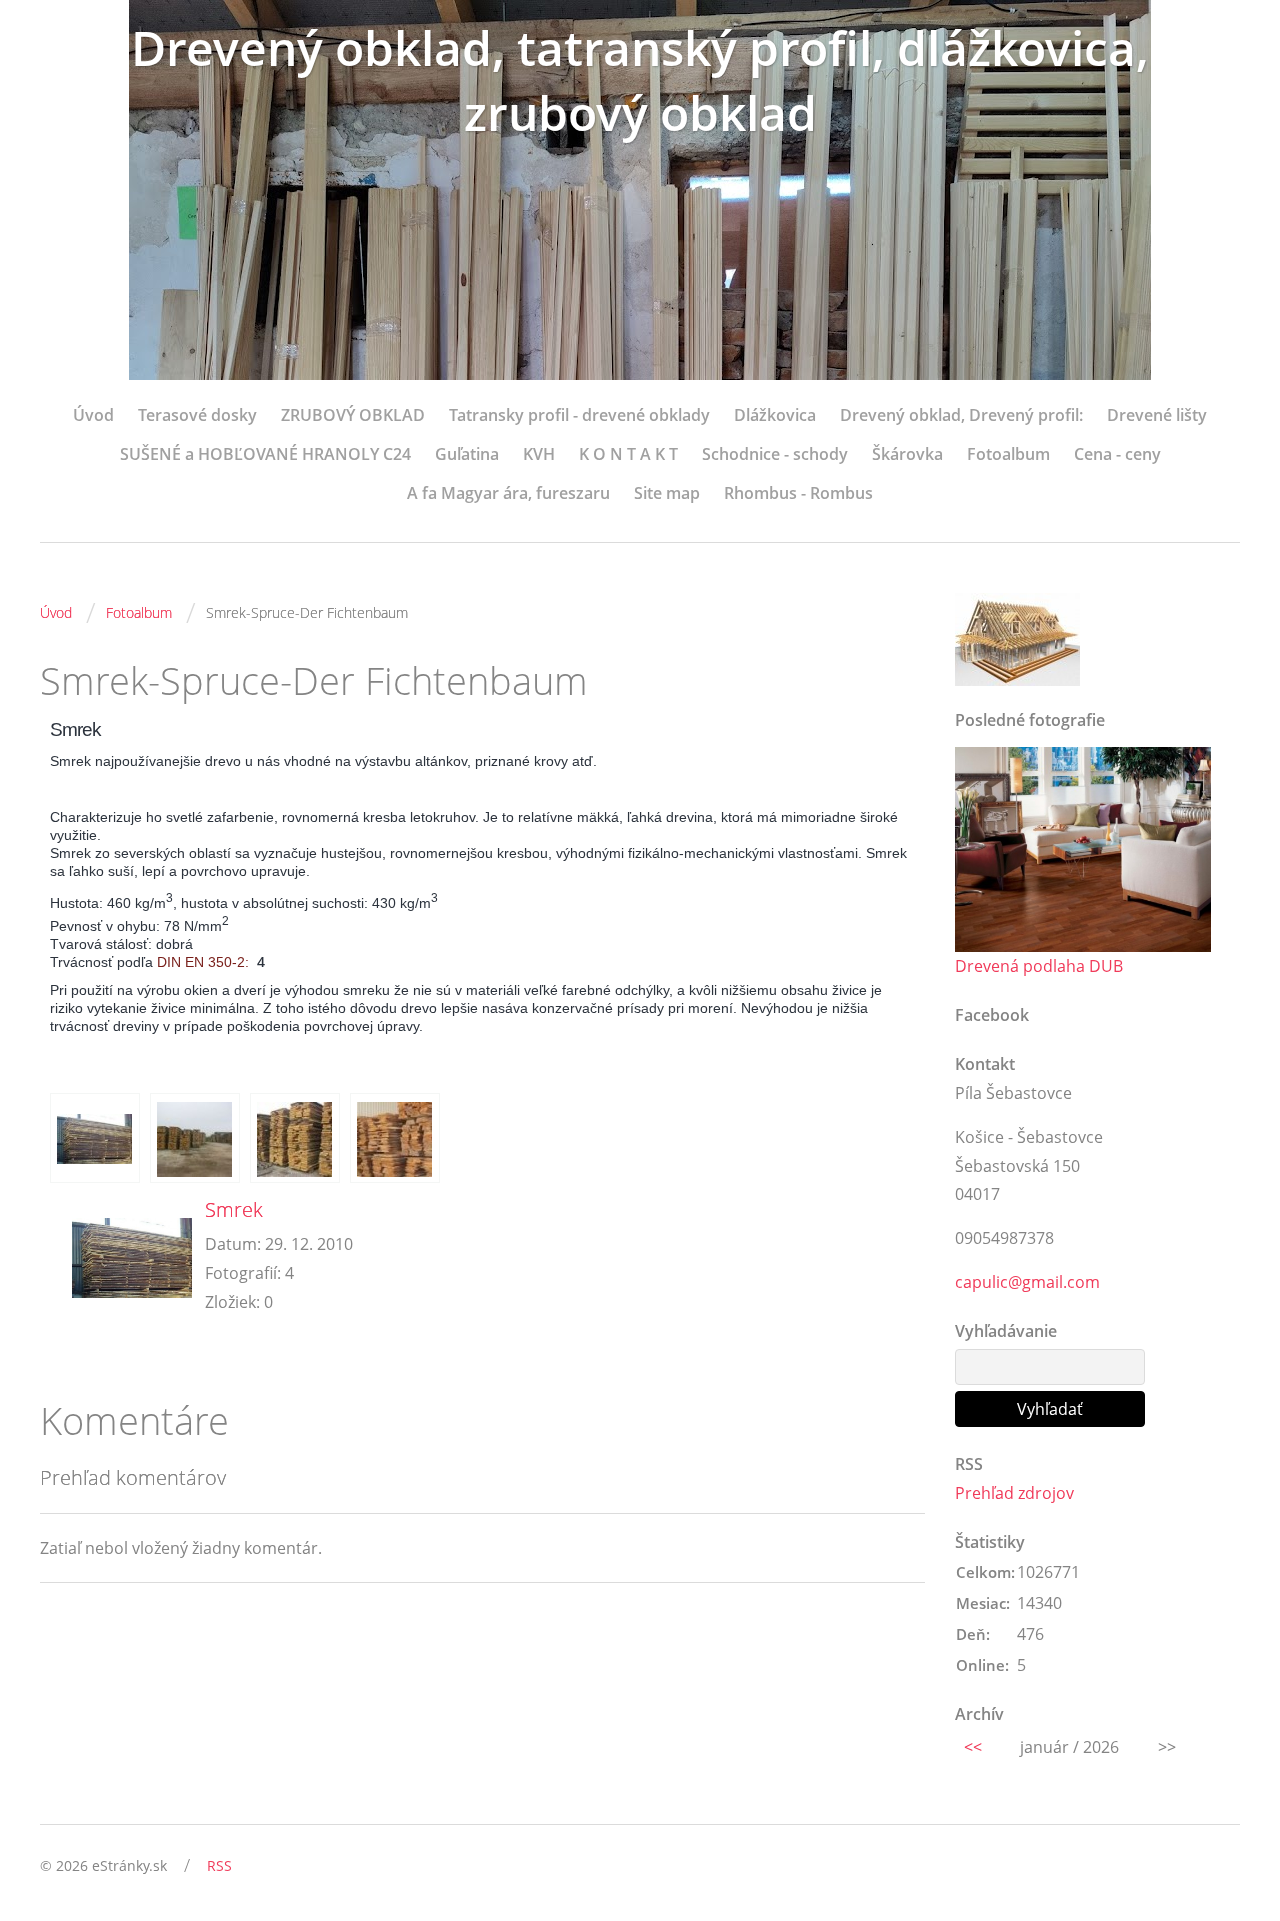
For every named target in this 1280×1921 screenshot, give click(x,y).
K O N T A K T (628, 454)
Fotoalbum (1008, 454)
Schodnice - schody (775, 454)
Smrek (234, 1209)
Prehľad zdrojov (1014, 1493)
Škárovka (907, 454)
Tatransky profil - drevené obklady (579, 415)
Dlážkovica (775, 415)
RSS (219, 1865)
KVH (539, 454)
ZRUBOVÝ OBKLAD (353, 415)
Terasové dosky (197, 415)
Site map (667, 493)
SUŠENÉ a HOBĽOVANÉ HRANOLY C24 (265, 454)
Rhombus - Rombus (798, 493)
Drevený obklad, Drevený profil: (961, 415)
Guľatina (467, 454)
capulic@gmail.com (1027, 1282)
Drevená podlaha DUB (1039, 966)
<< (973, 1747)
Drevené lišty (1157, 415)
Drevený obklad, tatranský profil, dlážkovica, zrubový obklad (640, 80)
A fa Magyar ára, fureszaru (508, 493)
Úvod (93, 415)
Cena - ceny (1117, 454)
